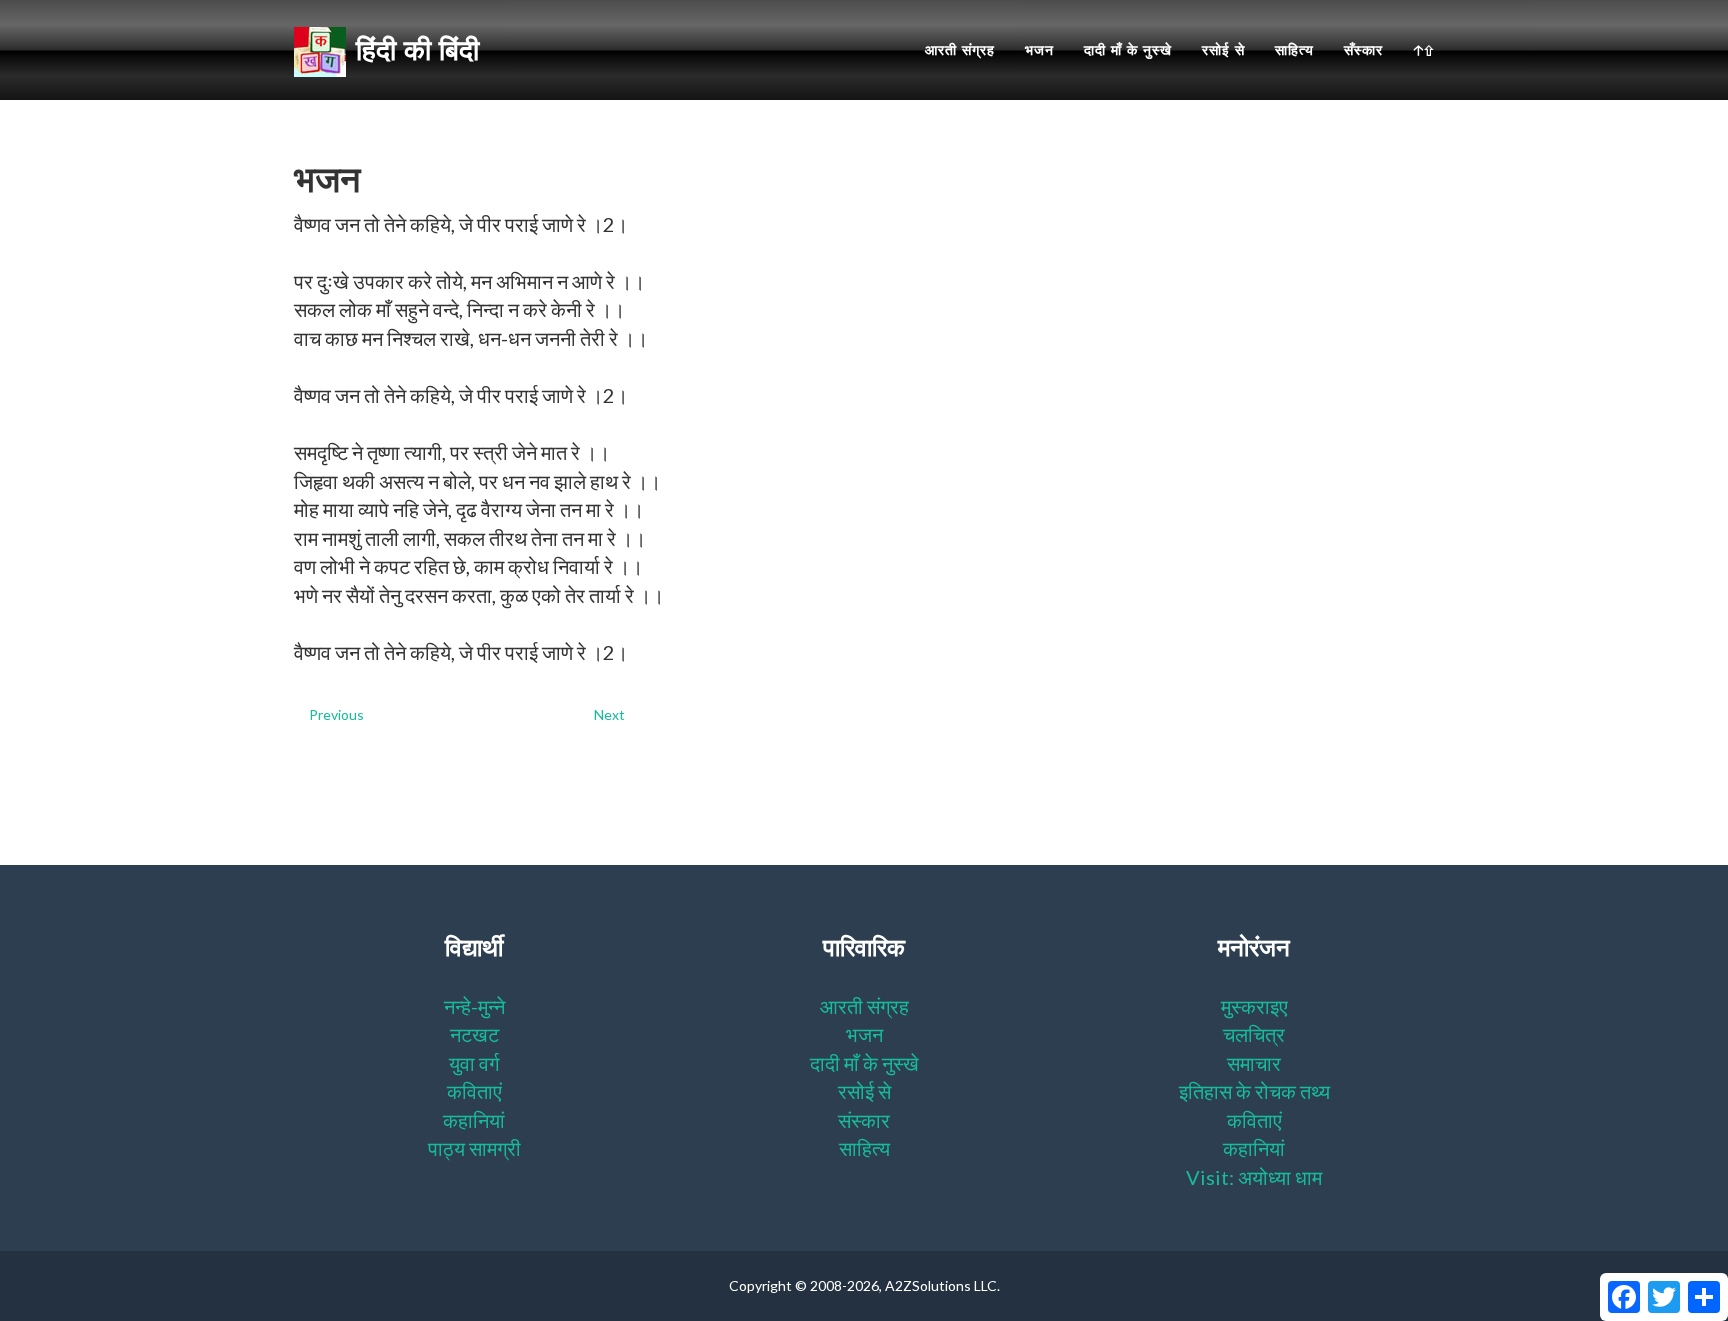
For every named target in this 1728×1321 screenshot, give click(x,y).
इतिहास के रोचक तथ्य (1254, 1091)
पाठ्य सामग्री (474, 1148)
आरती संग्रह (960, 50)
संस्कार (864, 1120)
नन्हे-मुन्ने (474, 1006)
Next (609, 714)
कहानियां (474, 1120)
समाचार (1254, 1063)
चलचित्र (1254, 1034)
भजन (1039, 50)
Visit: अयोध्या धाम (1254, 1177)
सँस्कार (1363, 50)
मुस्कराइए (1254, 1006)
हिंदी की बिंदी (417, 50)
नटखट (474, 1034)
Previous (336, 714)
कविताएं (474, 1091)
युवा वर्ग (474, 1063)
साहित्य (1294, 50)
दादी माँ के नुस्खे (1128, 50)
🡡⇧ (1423, 50)
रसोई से (1223, 50)
